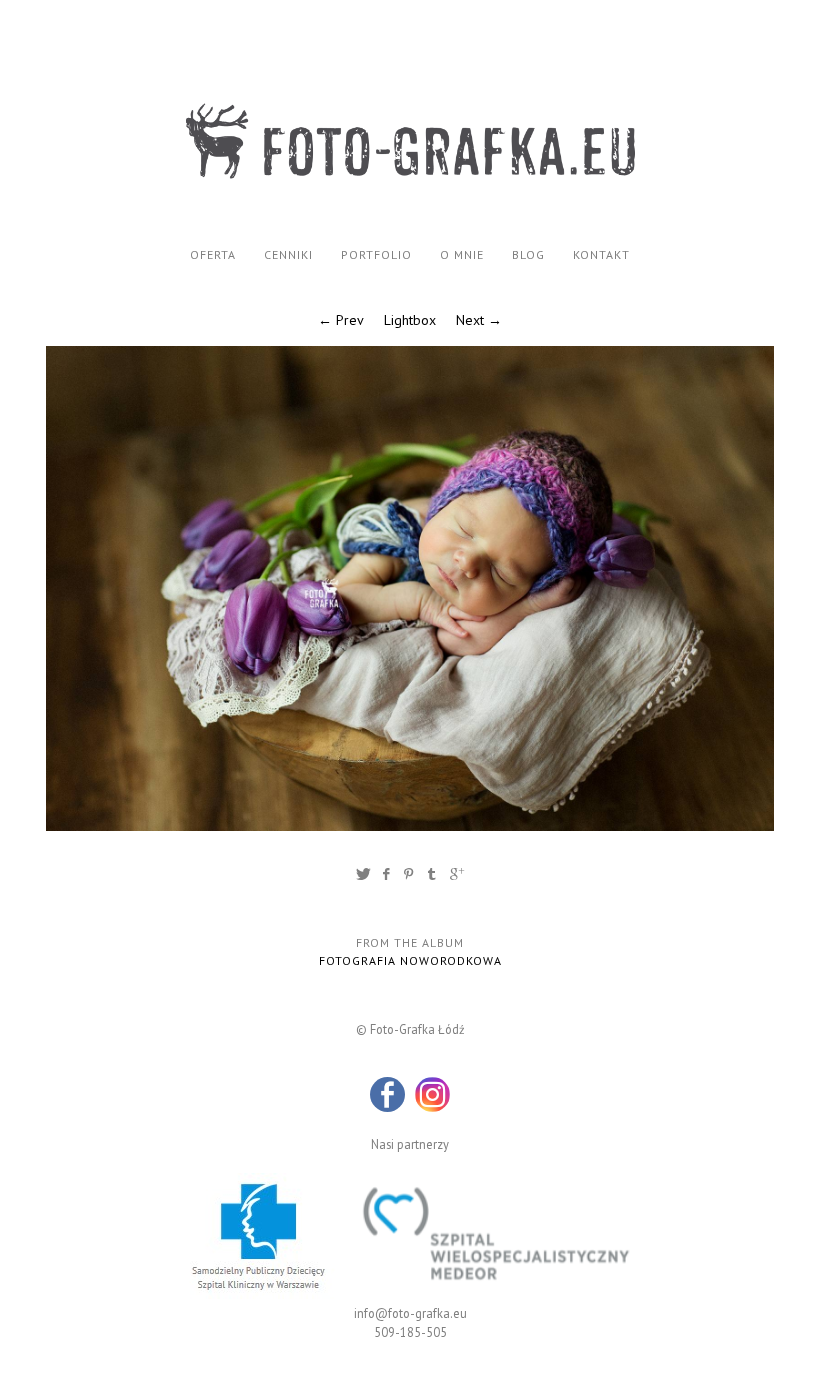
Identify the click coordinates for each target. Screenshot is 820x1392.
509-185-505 (410, 1332)
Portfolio (376, 254)
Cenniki (288, 254)
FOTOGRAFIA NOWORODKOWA (410, 960)
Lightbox (410, 320)
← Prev (341, 320)
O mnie (462, 254)
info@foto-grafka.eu (410, 1313)
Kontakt (601, 254)
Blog (528, 254)
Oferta (213, 254)
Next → (479, 320)
